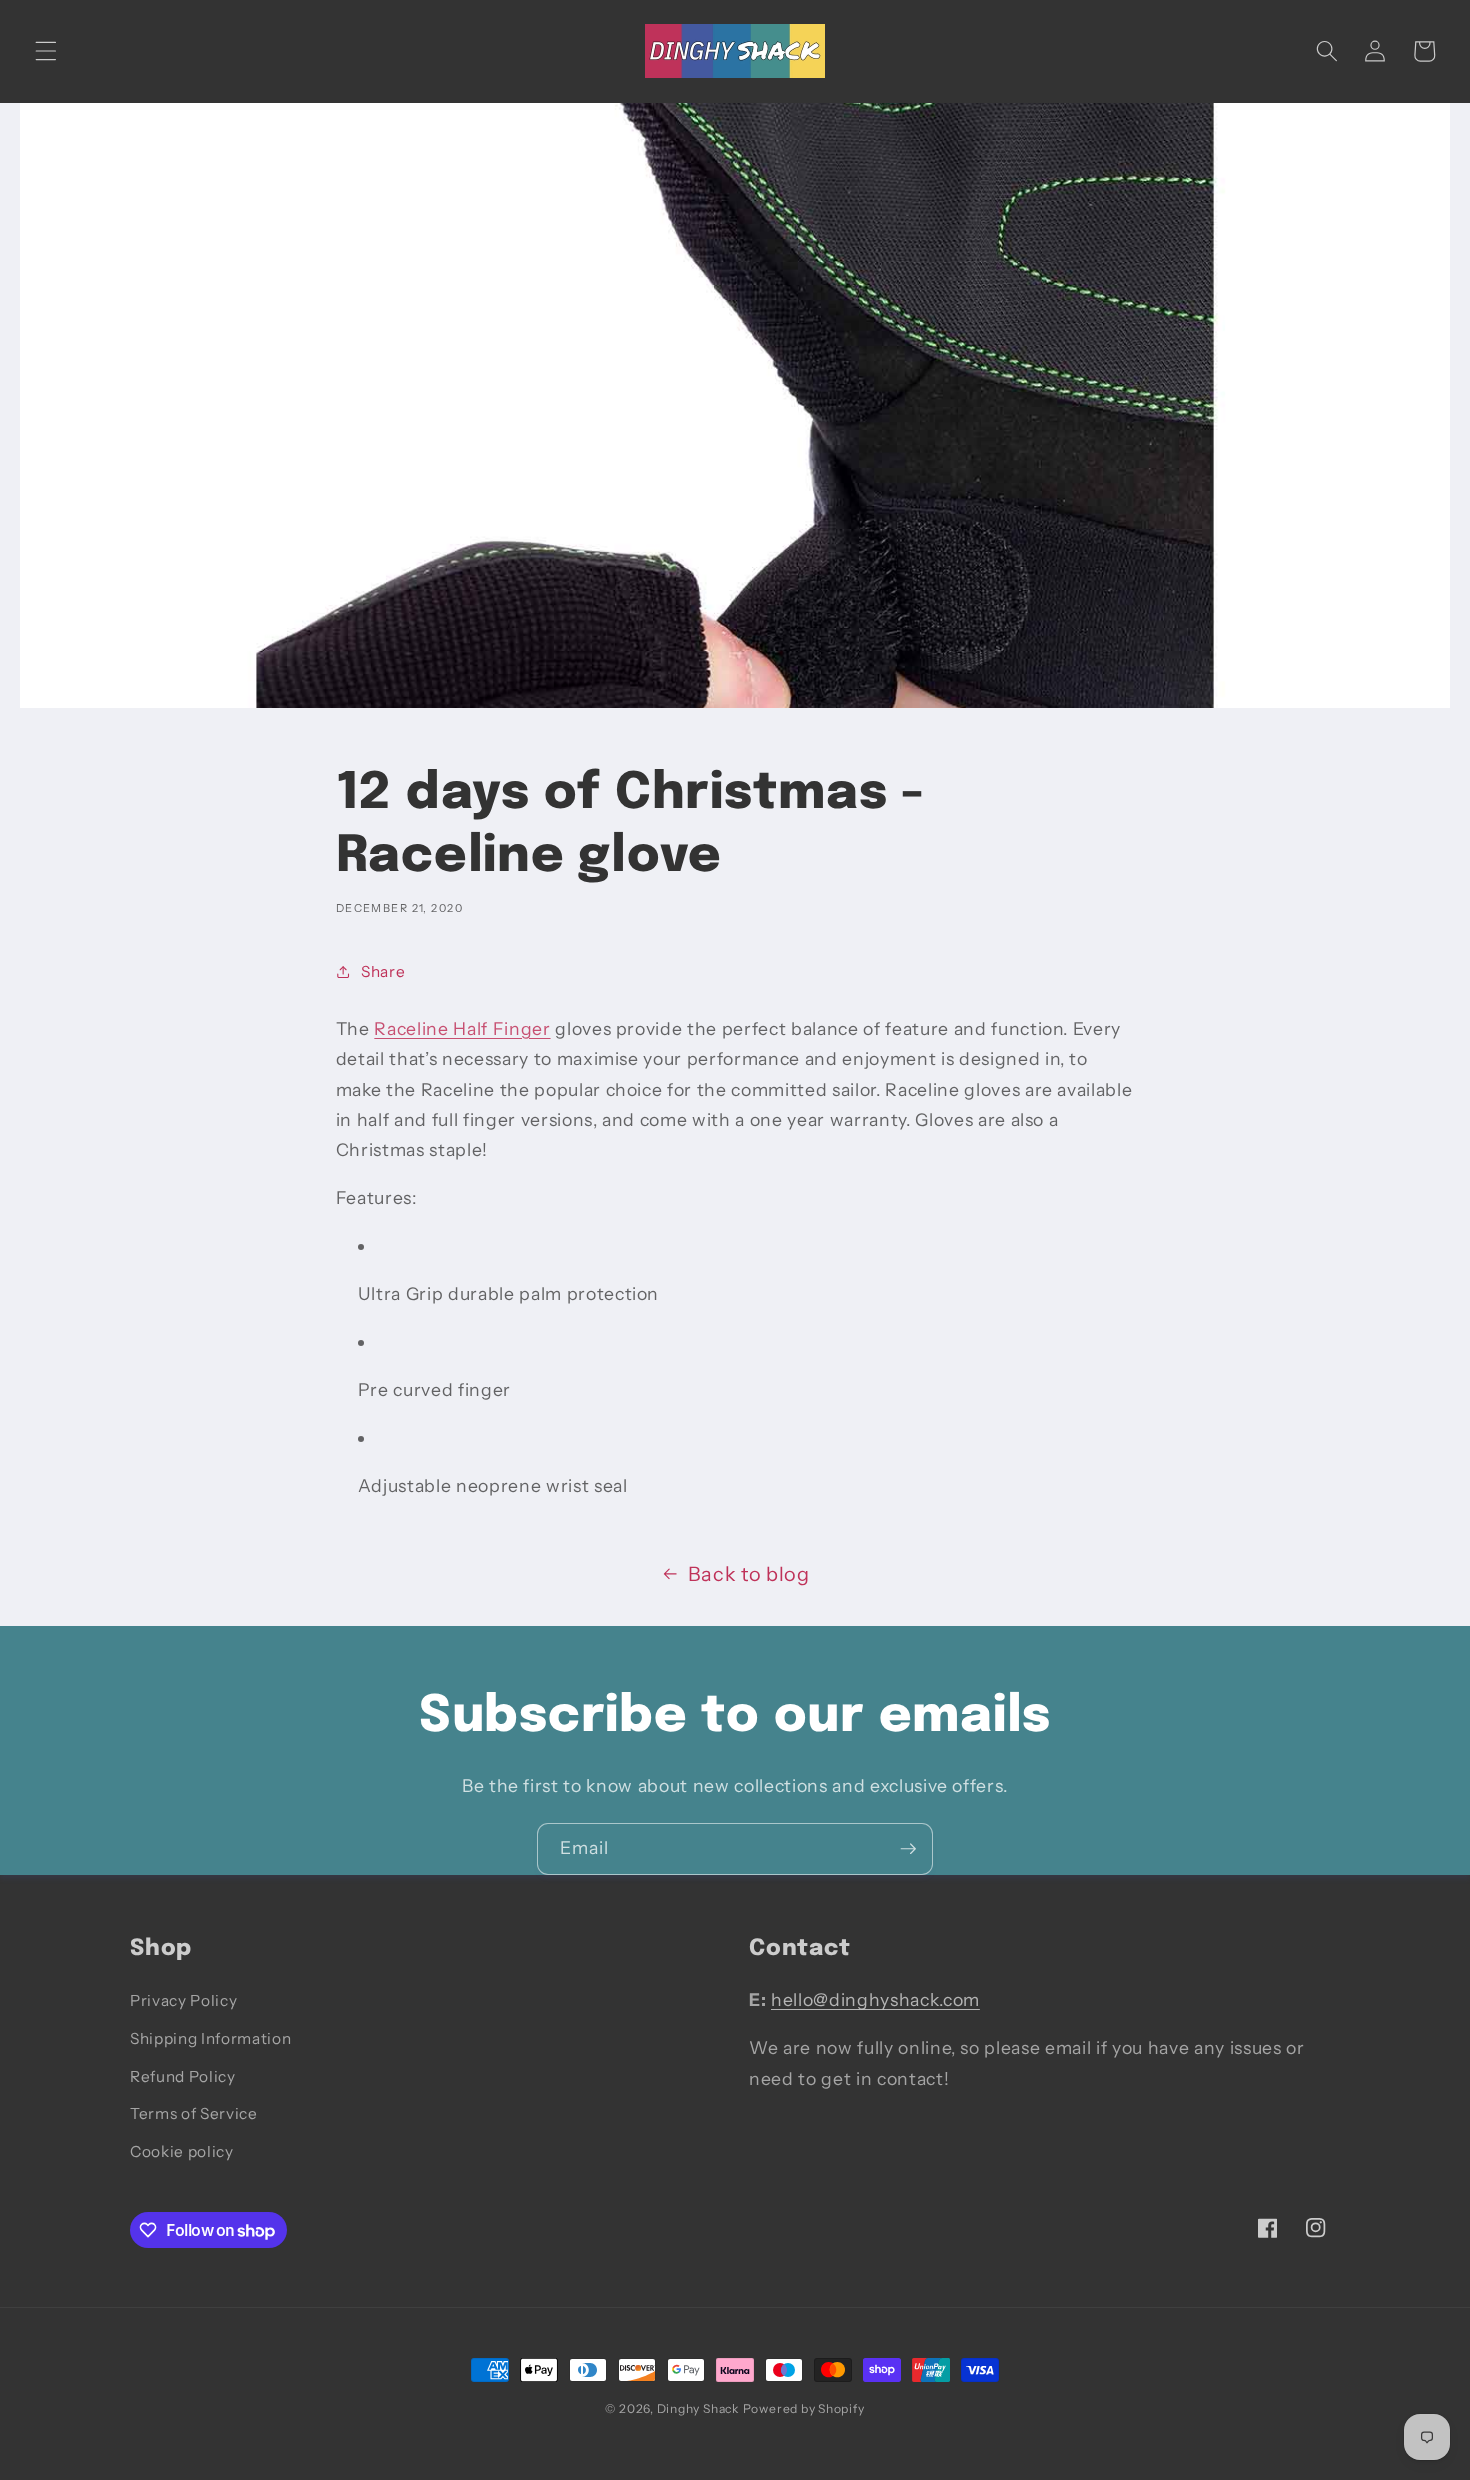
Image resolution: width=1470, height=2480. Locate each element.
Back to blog (749, 1574)
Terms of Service (194, 2113)
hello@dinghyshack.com (875, 1999)
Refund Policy (183, 2076)
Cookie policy (182, 2151)
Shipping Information (210, 2038)
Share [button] (383, 971)
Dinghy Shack (698, 2408)
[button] (46, 51)
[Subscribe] (908, 1849)
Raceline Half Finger (462, 1028)
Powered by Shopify (804, 2408)
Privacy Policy (183, 2000)
